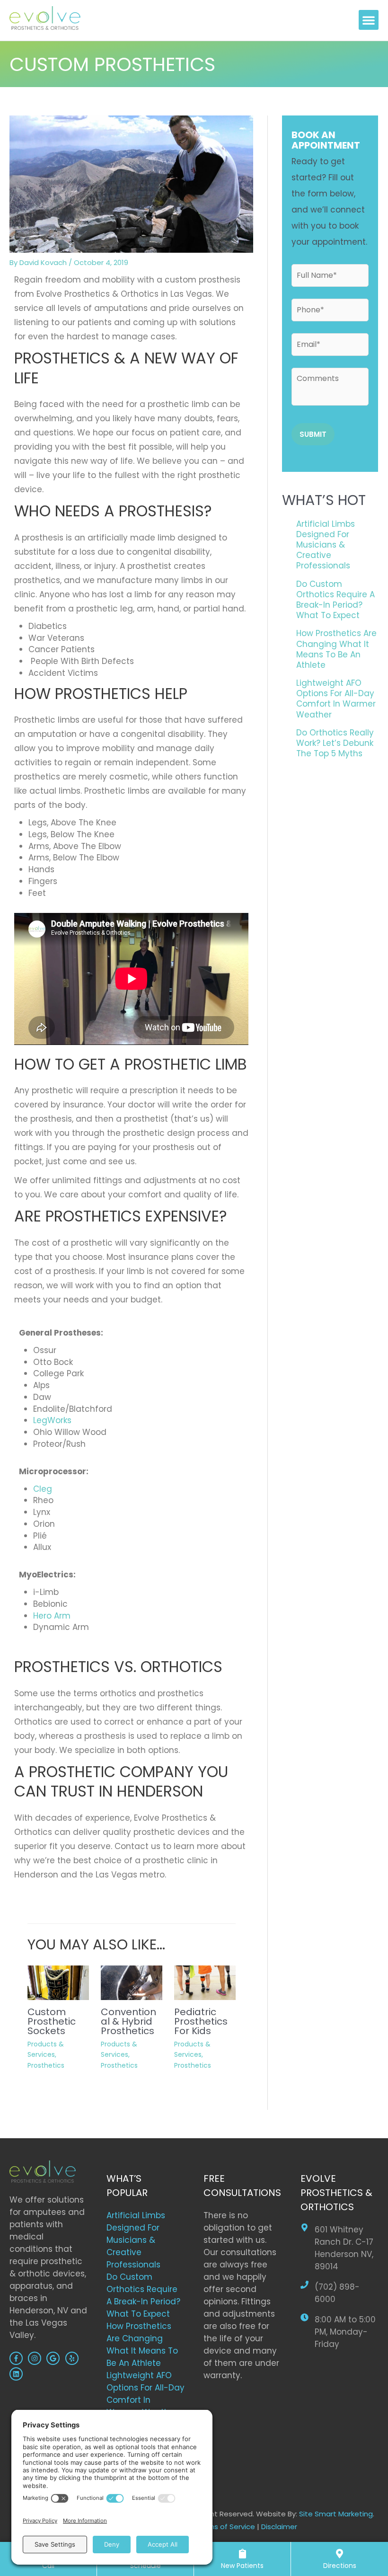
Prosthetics (46, 2065)
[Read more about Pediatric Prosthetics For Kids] (205, 1982)
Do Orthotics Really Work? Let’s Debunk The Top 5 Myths (335, 743)
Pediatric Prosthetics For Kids (201, 2021)
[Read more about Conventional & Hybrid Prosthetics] (132, 1982)
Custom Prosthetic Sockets (52, 2021)
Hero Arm (52, 1616)
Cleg (43, 1489)
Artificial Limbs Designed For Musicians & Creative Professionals (326, 545)
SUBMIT (313, 434)
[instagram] (36, 2358)
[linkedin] (17, 2374)
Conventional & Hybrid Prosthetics (128, 2021)
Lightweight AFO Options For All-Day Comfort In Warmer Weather (336, 699)
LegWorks (52, 1420)
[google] (54, 2358)
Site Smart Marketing (336, 2514)
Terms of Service (225, 2527)
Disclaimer (279, 2527)
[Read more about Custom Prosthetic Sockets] (58, 1982)
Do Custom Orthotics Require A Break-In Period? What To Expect (335, 600)
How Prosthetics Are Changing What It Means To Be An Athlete (336, 649)
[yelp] (73, 2358)
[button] (369, 20)
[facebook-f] (18, 2358)
